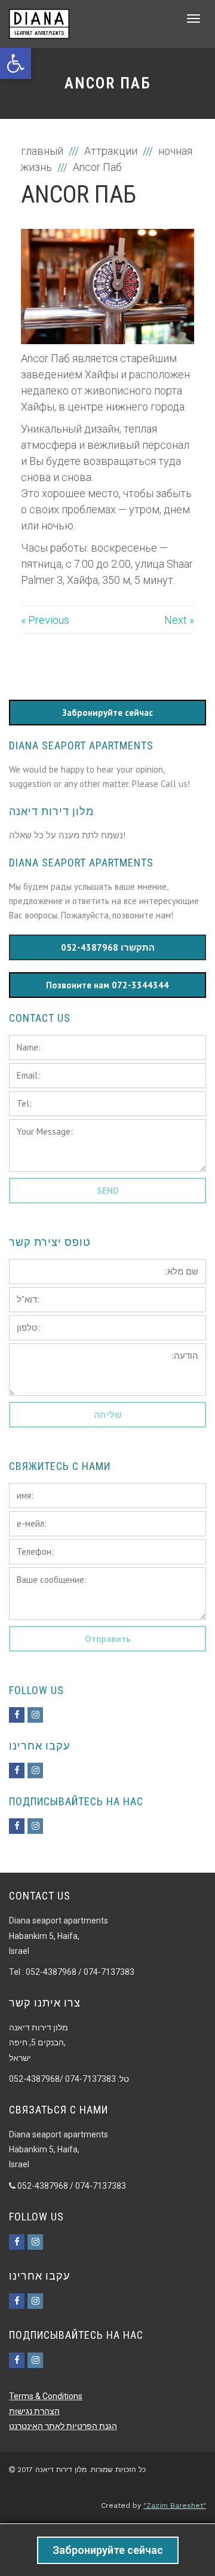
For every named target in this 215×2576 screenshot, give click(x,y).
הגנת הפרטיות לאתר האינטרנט (63, 2426)
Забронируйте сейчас (108, 2550)
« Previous (45, 620)
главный (43, 151)
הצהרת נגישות (34, 2411)
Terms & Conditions (46, 2396)
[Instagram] (35, 1715)
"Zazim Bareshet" (175, 2505)
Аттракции (111, 151)
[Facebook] (17, 1715)
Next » (179, 620)
